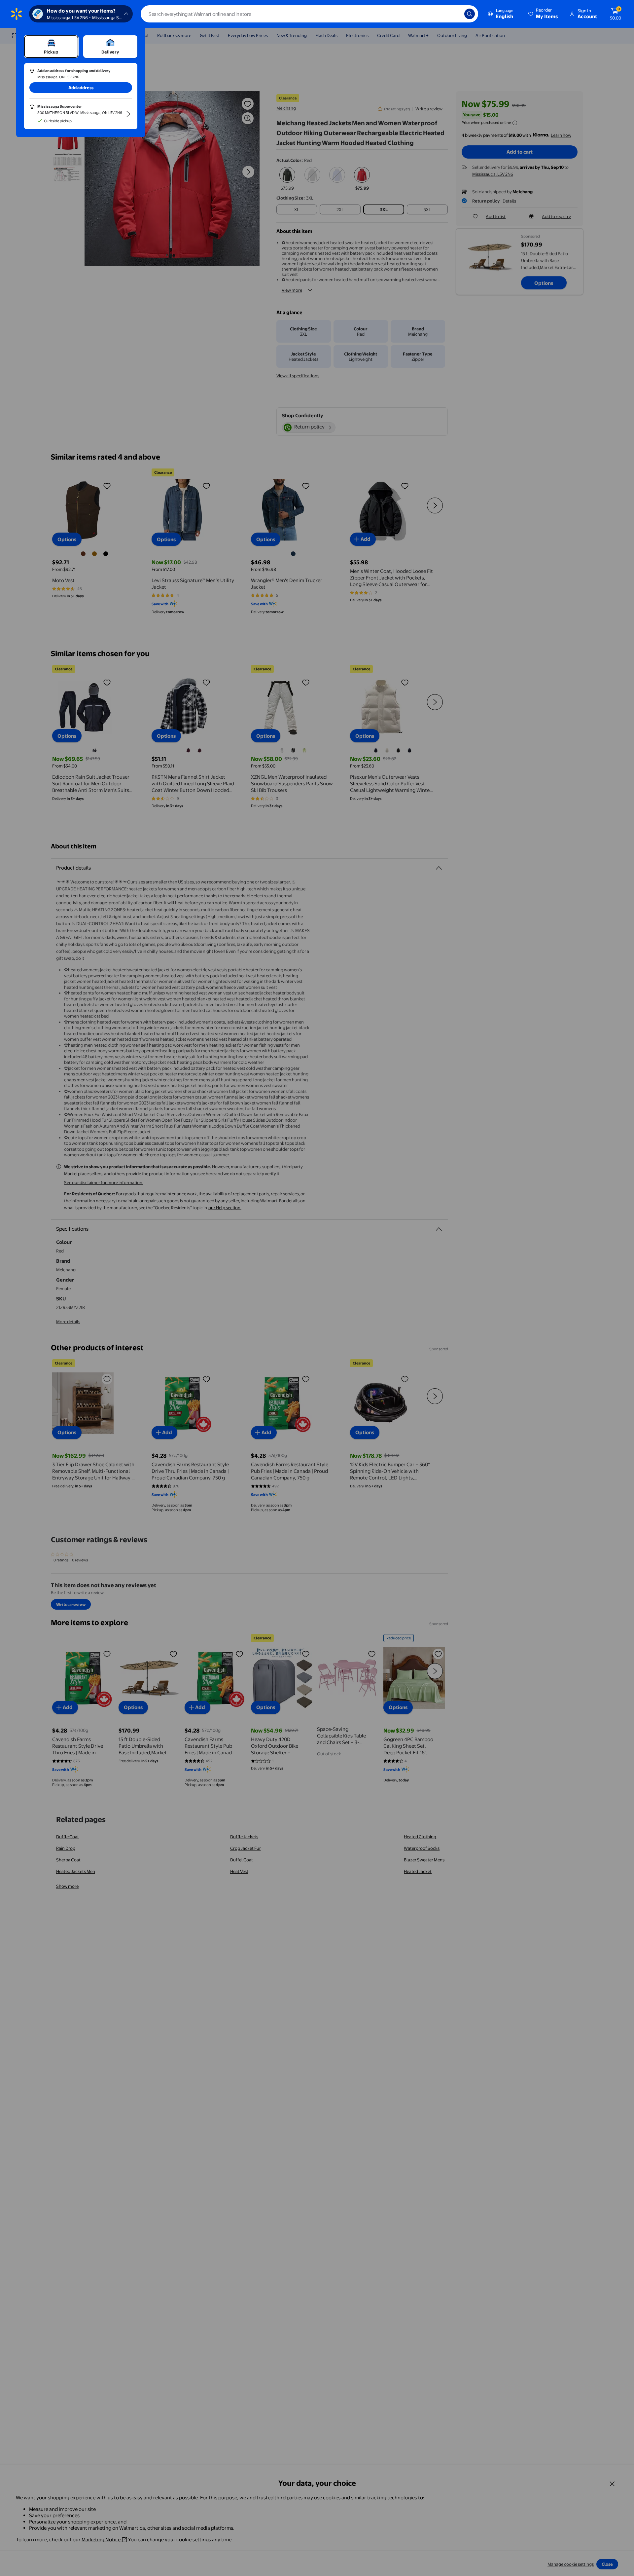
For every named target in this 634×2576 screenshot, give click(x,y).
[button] (544, 14)
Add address (81, 88)
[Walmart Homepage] (17, 14)
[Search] (470, 14)
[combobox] (309, 14)
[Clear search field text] (454, 14)
